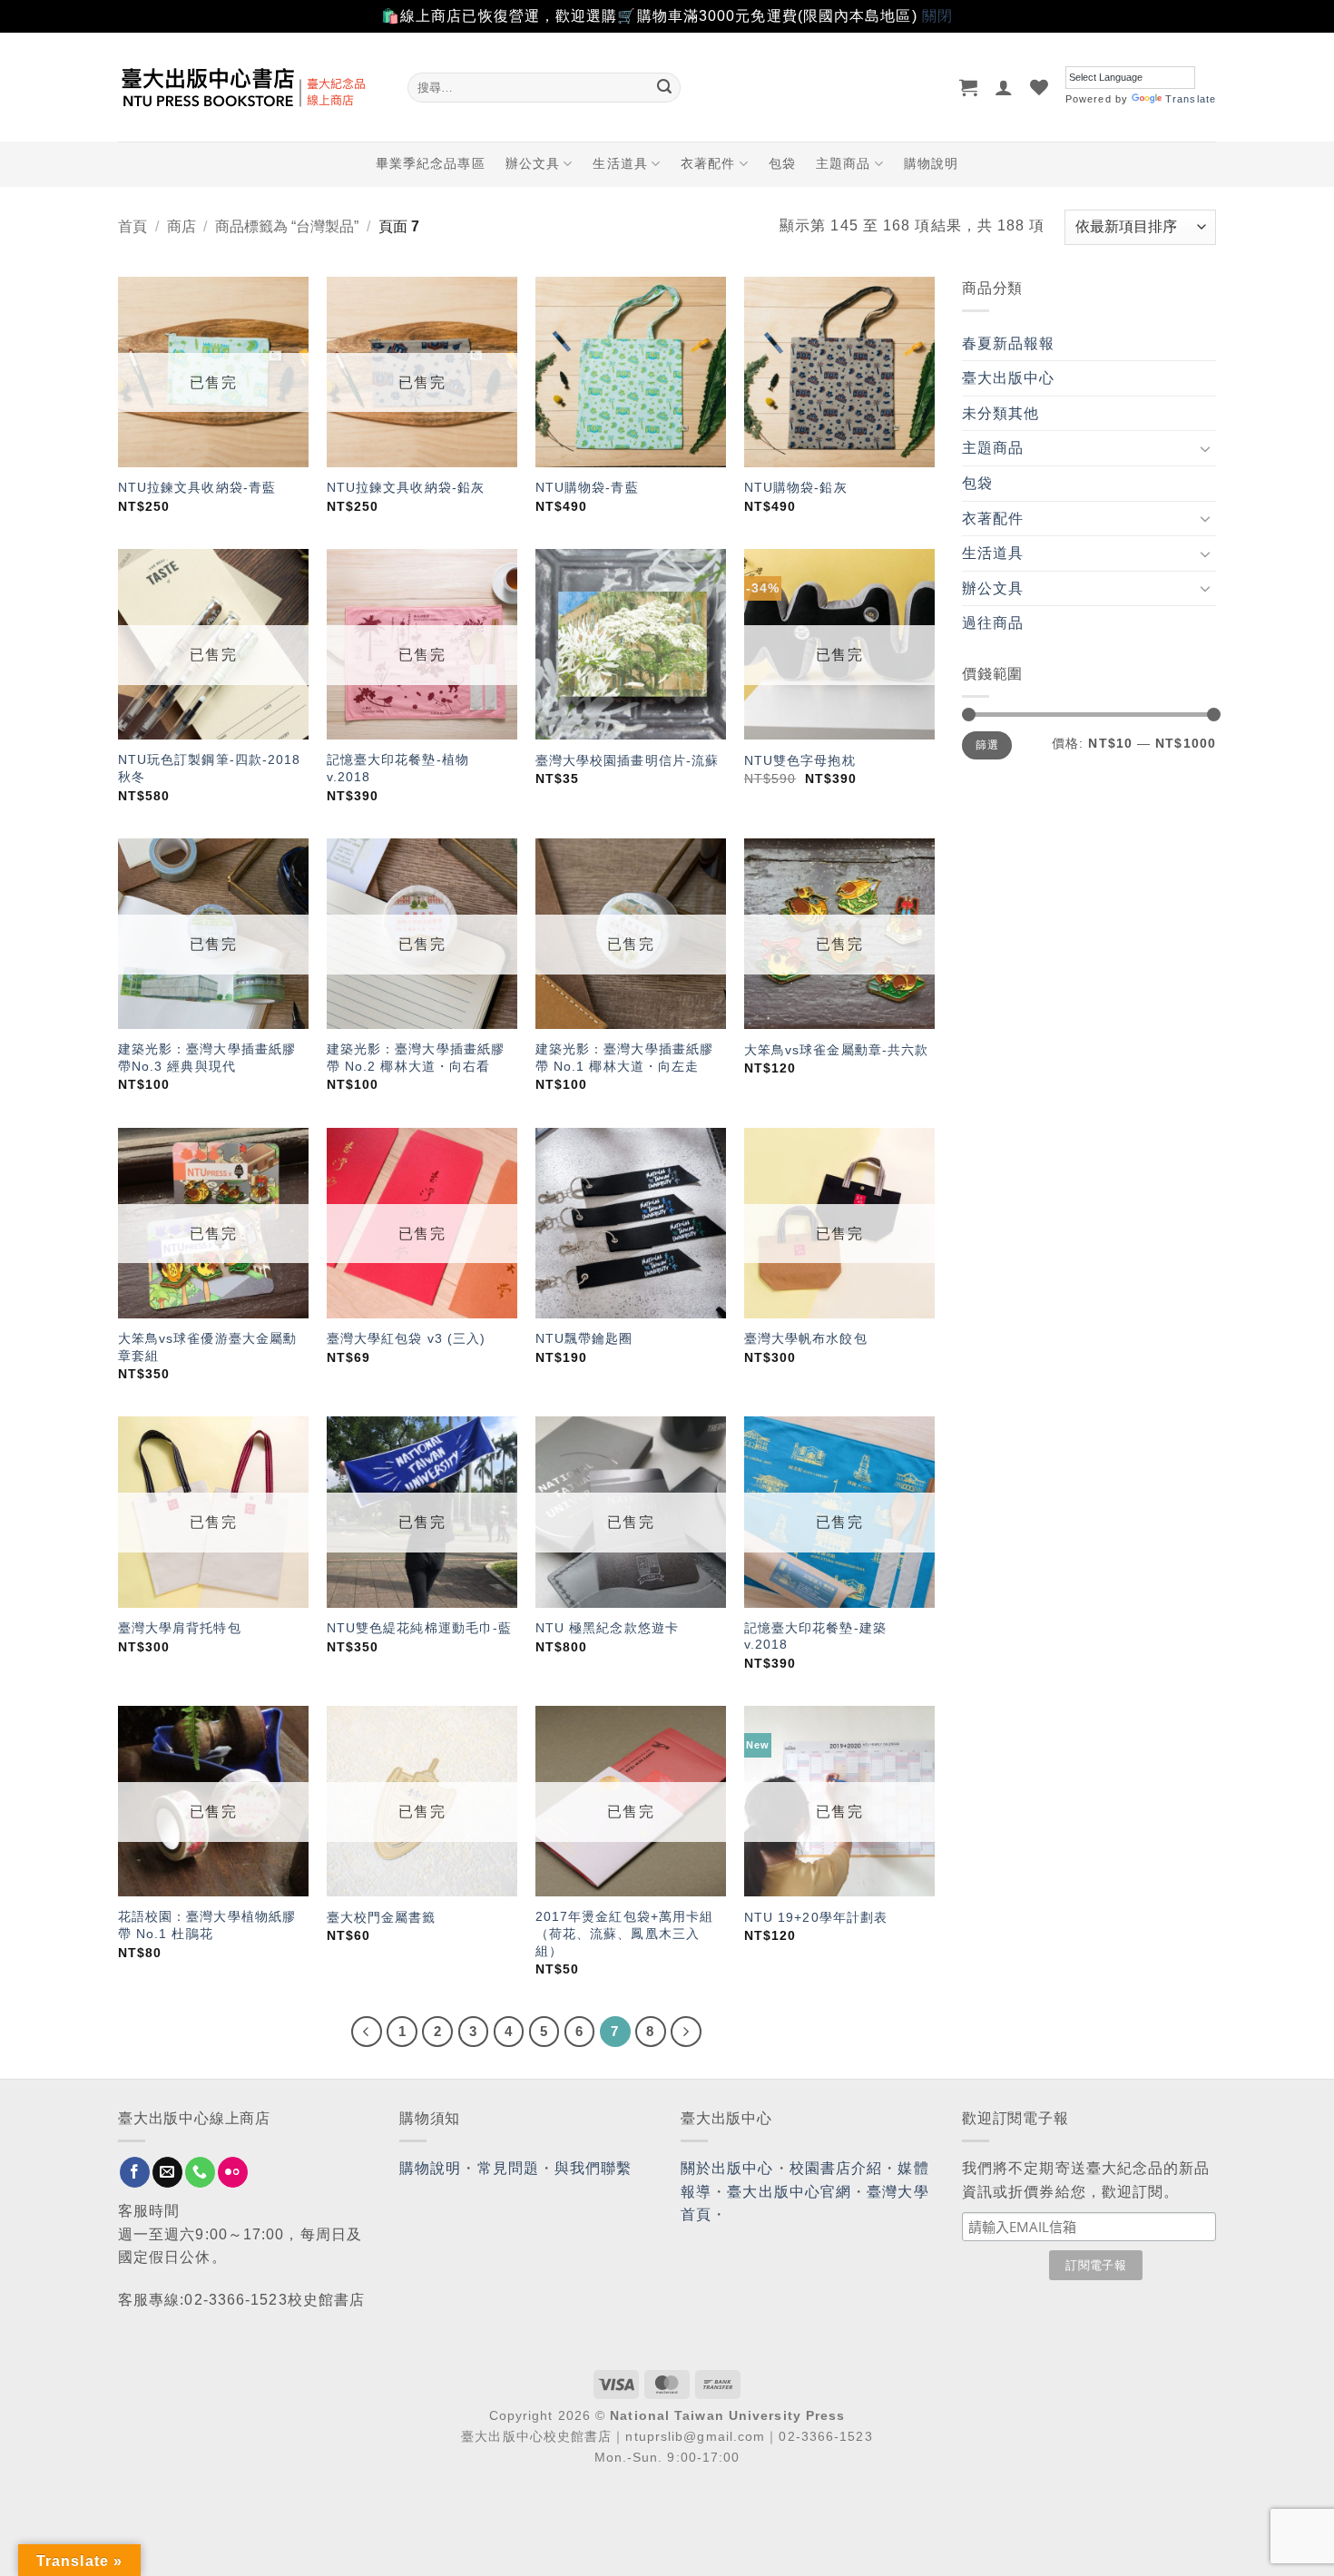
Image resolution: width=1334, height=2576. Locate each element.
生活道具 (620, 163)
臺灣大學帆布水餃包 (806, 1338)
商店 (181, 226)
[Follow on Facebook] (135, 2172)
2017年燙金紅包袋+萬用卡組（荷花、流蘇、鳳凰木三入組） (625, 1933)
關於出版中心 (727, 2168)
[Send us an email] (167, 2172)
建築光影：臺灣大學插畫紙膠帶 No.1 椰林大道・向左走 (624, 1058)
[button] (969, 87)
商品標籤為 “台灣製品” (287, 226)
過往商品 (993, 623)
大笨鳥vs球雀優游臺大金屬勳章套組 (207, 1347)
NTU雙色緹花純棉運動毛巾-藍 (420, 1628)
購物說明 (931, 163)
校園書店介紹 (836, 2168)
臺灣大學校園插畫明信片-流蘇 (627, 760)
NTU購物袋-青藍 (587, 487)
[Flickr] (233, 2172)
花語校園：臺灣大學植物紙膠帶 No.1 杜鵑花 (207, 1925)
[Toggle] (1205, 448)
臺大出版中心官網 (789, 2192)
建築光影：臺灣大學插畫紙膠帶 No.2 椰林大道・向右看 (416, 1058)
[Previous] (367, 2032)
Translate (1191, 99)
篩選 (987, 745)
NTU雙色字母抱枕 (800, 760)
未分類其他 (1001, 413)
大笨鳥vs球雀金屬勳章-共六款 (837, 1050)
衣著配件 (708, 163)
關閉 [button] (937, 16)
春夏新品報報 (1009, 343)
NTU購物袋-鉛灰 (796, 487)
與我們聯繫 (593, 2168)
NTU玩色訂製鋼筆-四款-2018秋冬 (210, 768)
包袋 (782, 163)
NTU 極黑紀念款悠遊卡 (607, 1628)
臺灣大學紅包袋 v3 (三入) (407, 1338)
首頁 (132, 226)
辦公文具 (533, 163)
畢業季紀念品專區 (431, 163)
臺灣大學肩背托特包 (180, 1628)
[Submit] (664, 87)
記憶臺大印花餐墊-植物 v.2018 (398, 768)
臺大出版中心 (1009, 378)
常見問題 (508, 2168)
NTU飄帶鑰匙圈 (584, 1338)
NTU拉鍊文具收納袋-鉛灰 (406, 487)
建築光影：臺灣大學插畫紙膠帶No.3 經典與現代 (207, 1058)
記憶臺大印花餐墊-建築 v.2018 (815, 1636)
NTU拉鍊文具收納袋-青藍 (197, 487)
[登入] (1004, 87)
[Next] (686, 2032)
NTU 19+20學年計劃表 (816, 1917)
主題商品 (843, 163)
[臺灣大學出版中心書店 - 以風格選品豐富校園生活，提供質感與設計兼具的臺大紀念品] (249, 87)
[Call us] (200, 2172)
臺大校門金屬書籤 (382, 1917)
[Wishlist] (1040, 87)
